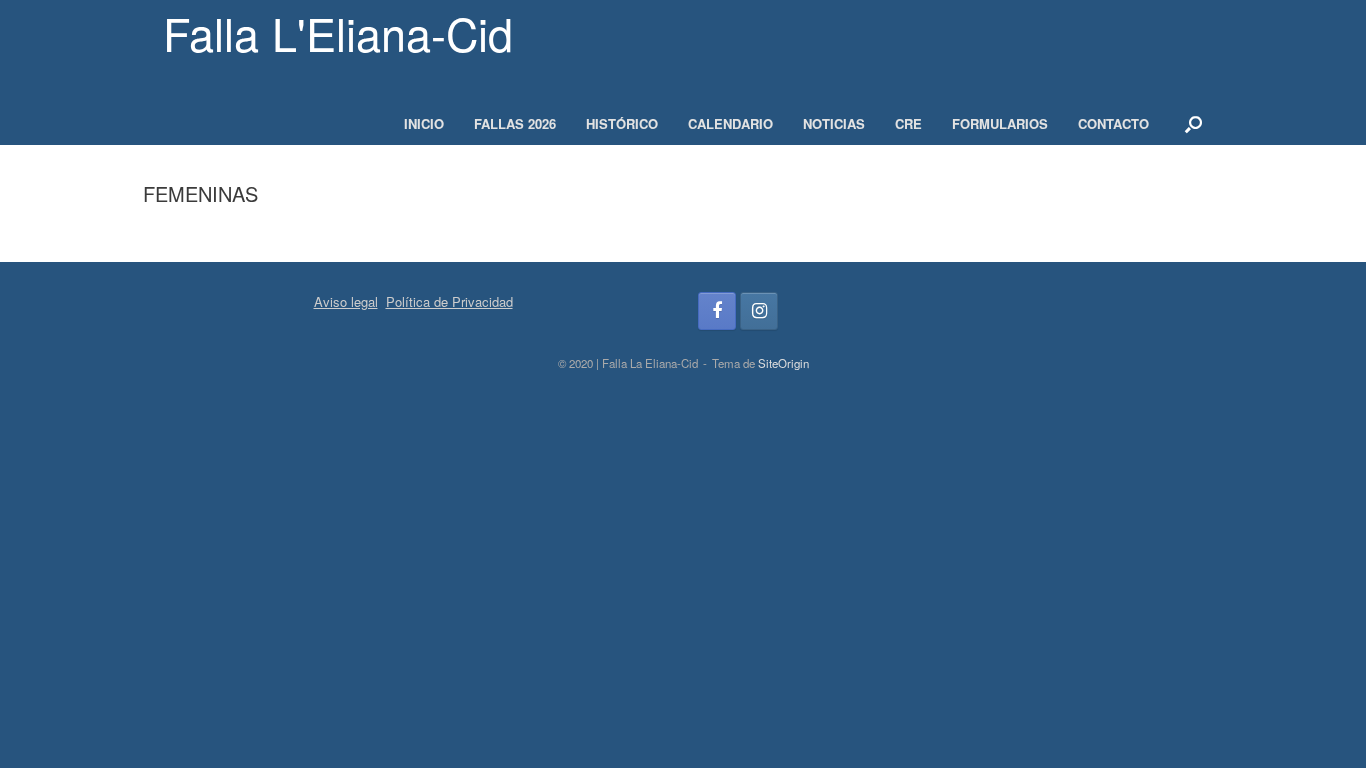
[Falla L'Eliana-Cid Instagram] (759, 311)
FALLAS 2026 (515, 123)
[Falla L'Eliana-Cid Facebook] (717, 311)
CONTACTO (1113, 123)
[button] (1193, 123)
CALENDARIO (730, 123)
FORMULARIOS (1000, 123)
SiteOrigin (783, 363)
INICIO (424, 123)
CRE (908, 123)
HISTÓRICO (622, 123)
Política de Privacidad (449, 301)
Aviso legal (346, 301)
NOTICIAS (834, 123)
